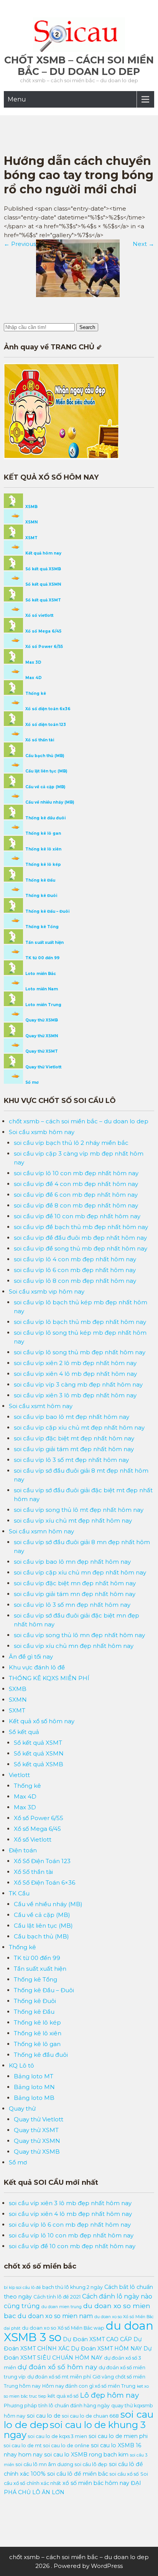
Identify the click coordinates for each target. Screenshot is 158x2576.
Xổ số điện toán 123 (45, 725)
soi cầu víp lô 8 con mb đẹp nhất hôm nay (75, 1281)
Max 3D (33, 662)
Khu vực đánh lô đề (37, 1667)
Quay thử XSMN (41, 1036)
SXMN (18, 1700)
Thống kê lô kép (43, 864)
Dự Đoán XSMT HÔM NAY (106, 2348)
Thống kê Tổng (41, 927)
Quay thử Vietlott (43, 1067)
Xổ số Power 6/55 (44, 647)
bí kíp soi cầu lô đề (22, 2288)
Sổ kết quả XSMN (43, 584)
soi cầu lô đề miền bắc (78, 2474)
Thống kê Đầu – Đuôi (47, 911)
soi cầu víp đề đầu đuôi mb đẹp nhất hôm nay (80, 1238)
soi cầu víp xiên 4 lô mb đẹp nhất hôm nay (75, 1374)
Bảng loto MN (34, 2087)
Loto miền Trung (43, 1005)
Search (87, 327)
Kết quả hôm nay (43, 553)
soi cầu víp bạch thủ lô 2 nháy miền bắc (71, 1143)
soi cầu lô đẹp (91, 2464)
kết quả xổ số (63, 2396)
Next (143, 244)
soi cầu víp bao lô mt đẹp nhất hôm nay (72, 1417)
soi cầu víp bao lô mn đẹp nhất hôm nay (72, 1562)
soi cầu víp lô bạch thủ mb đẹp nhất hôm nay (80, 1322)
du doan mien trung (62, 2307)
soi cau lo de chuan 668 (91, 2416)
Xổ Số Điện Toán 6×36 (44, 1883)
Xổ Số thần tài (33, 1872)
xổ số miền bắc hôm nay (96, 2483)
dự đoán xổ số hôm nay (57, 2367)
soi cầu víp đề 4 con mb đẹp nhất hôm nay (76, 1184)
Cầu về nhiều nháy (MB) (49, 802)
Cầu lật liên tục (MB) (46, 771)
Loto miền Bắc (40, 974)
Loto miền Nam (41, 989)
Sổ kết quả (24, 1732)
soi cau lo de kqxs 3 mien (58, 2436)
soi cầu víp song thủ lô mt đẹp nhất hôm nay (79, 1510)
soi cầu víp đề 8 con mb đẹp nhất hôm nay (76, 1205)
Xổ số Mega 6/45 (43, 631)
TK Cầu (19, 1893)
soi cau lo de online (66, 2446)
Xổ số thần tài (39, 740)
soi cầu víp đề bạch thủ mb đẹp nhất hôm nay (81, 1227)
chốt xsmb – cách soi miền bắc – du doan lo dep (79, 66)
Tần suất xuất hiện (44, 943)
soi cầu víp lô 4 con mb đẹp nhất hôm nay (75, 1259)
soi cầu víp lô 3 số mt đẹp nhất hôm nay (71, 1460)
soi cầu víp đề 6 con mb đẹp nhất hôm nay (76, 1195)
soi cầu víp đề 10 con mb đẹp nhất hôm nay (77, 1216)
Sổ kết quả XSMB (43, 569)
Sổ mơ (31, 1082)
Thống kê (35, 693)
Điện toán (23, 1850)
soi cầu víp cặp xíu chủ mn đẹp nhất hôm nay (80, 1572)
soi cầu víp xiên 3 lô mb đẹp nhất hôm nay (75, 1395)
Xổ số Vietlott (33, 1839)
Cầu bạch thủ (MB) (44, 756)
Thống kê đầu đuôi (45, 818)
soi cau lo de (44, 2416)
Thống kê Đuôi (41, 896)
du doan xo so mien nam (55, 2316)
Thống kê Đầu (40, 880)
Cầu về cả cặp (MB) (45, 787)
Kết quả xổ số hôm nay (42, 1721)
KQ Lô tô (21, 2065)
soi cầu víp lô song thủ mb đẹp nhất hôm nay (80, 1352)
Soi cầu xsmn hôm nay (41, 1531)
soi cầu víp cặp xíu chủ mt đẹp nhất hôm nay (79, 1428)
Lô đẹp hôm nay (109, 2395)
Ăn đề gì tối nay (31, 1657)
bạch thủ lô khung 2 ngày (72, 2287)
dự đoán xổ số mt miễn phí (59, 2377)
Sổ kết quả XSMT (43, 600)
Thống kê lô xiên (43, 849)
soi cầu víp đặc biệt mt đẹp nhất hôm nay (74, 1438)
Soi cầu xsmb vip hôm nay (47, 1291)
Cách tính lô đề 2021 (57, 2297)
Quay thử (22, 2108)
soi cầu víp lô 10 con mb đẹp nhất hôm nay (76, 1173)
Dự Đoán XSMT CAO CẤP (97, 2339)
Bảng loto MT (34, 2076)
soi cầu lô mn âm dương (44, 2464)
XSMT (31, 538)
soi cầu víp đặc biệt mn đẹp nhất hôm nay (75, 1583)
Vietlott (19, 1775)
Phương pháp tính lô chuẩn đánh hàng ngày (57, 2406)
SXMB (18, 1689)
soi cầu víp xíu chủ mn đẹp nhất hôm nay (74, 1646)
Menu (17, 99)
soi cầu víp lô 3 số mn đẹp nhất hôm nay (72, 1605)
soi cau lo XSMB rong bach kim (86, 2455)
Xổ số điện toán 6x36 (47, 709)
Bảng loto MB (34, 2098)
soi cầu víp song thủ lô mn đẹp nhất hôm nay (79, 1635)
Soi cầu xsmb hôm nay (42, 1132)
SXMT (17, 1710)
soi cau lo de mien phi (118, 2436)
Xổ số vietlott (39, 615)
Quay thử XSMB (41, 1020)
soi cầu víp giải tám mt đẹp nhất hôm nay (74, 1449)
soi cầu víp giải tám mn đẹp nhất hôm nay (75, 1594)
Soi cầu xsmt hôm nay (41, 1406)
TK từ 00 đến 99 (42, 958)
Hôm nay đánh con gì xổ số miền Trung (89, 2386)
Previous (20, 244)
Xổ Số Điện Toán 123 (42, 1861)
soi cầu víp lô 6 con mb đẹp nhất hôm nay (75, 1270)
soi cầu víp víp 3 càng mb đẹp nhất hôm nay (78, 1384)
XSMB (31, 507)
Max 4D (33, 678)
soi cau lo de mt (23, 2446)
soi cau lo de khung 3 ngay (75, 2430)
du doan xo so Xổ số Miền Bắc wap (63, 2328)
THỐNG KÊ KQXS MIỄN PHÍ (49, 1678)
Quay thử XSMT (41, 1051)
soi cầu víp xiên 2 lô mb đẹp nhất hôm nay (75, 1363)
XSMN (31, 522)
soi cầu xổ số (124, 2474)
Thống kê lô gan (43, 833)
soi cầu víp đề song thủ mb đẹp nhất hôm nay (81, 1248)
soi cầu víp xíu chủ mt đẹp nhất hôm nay (73, 1521)
